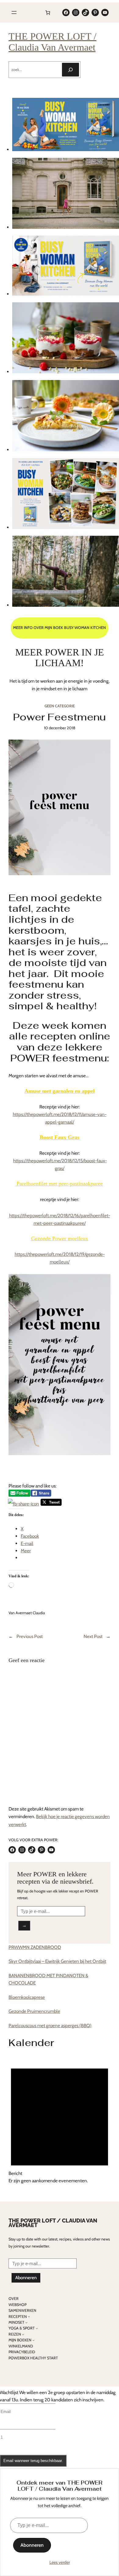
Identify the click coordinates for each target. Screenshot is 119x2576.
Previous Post (30, 1636)
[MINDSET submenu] (26, 2322)
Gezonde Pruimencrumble (34, 2011)
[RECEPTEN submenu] (29, 2317)
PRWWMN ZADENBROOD (35, 1947)
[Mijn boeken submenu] (33, 2340)
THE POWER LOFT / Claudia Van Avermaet (52, 42)
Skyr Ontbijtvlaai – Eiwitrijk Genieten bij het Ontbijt (57, 1961)
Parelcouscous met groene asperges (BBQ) (50, 2025)
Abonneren (26, 2278)
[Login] (31, 12)
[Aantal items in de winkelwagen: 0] (48, 12)
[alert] (60, 2120)
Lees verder (60, 2562)
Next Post (93, 1636)
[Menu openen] (14, 12)
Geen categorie (60, 706)
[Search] (70, 70)
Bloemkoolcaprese (27, 1997)
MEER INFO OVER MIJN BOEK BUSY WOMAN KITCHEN (60, 628)
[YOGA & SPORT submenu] (37, 2328)
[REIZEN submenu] (23, 2334)
